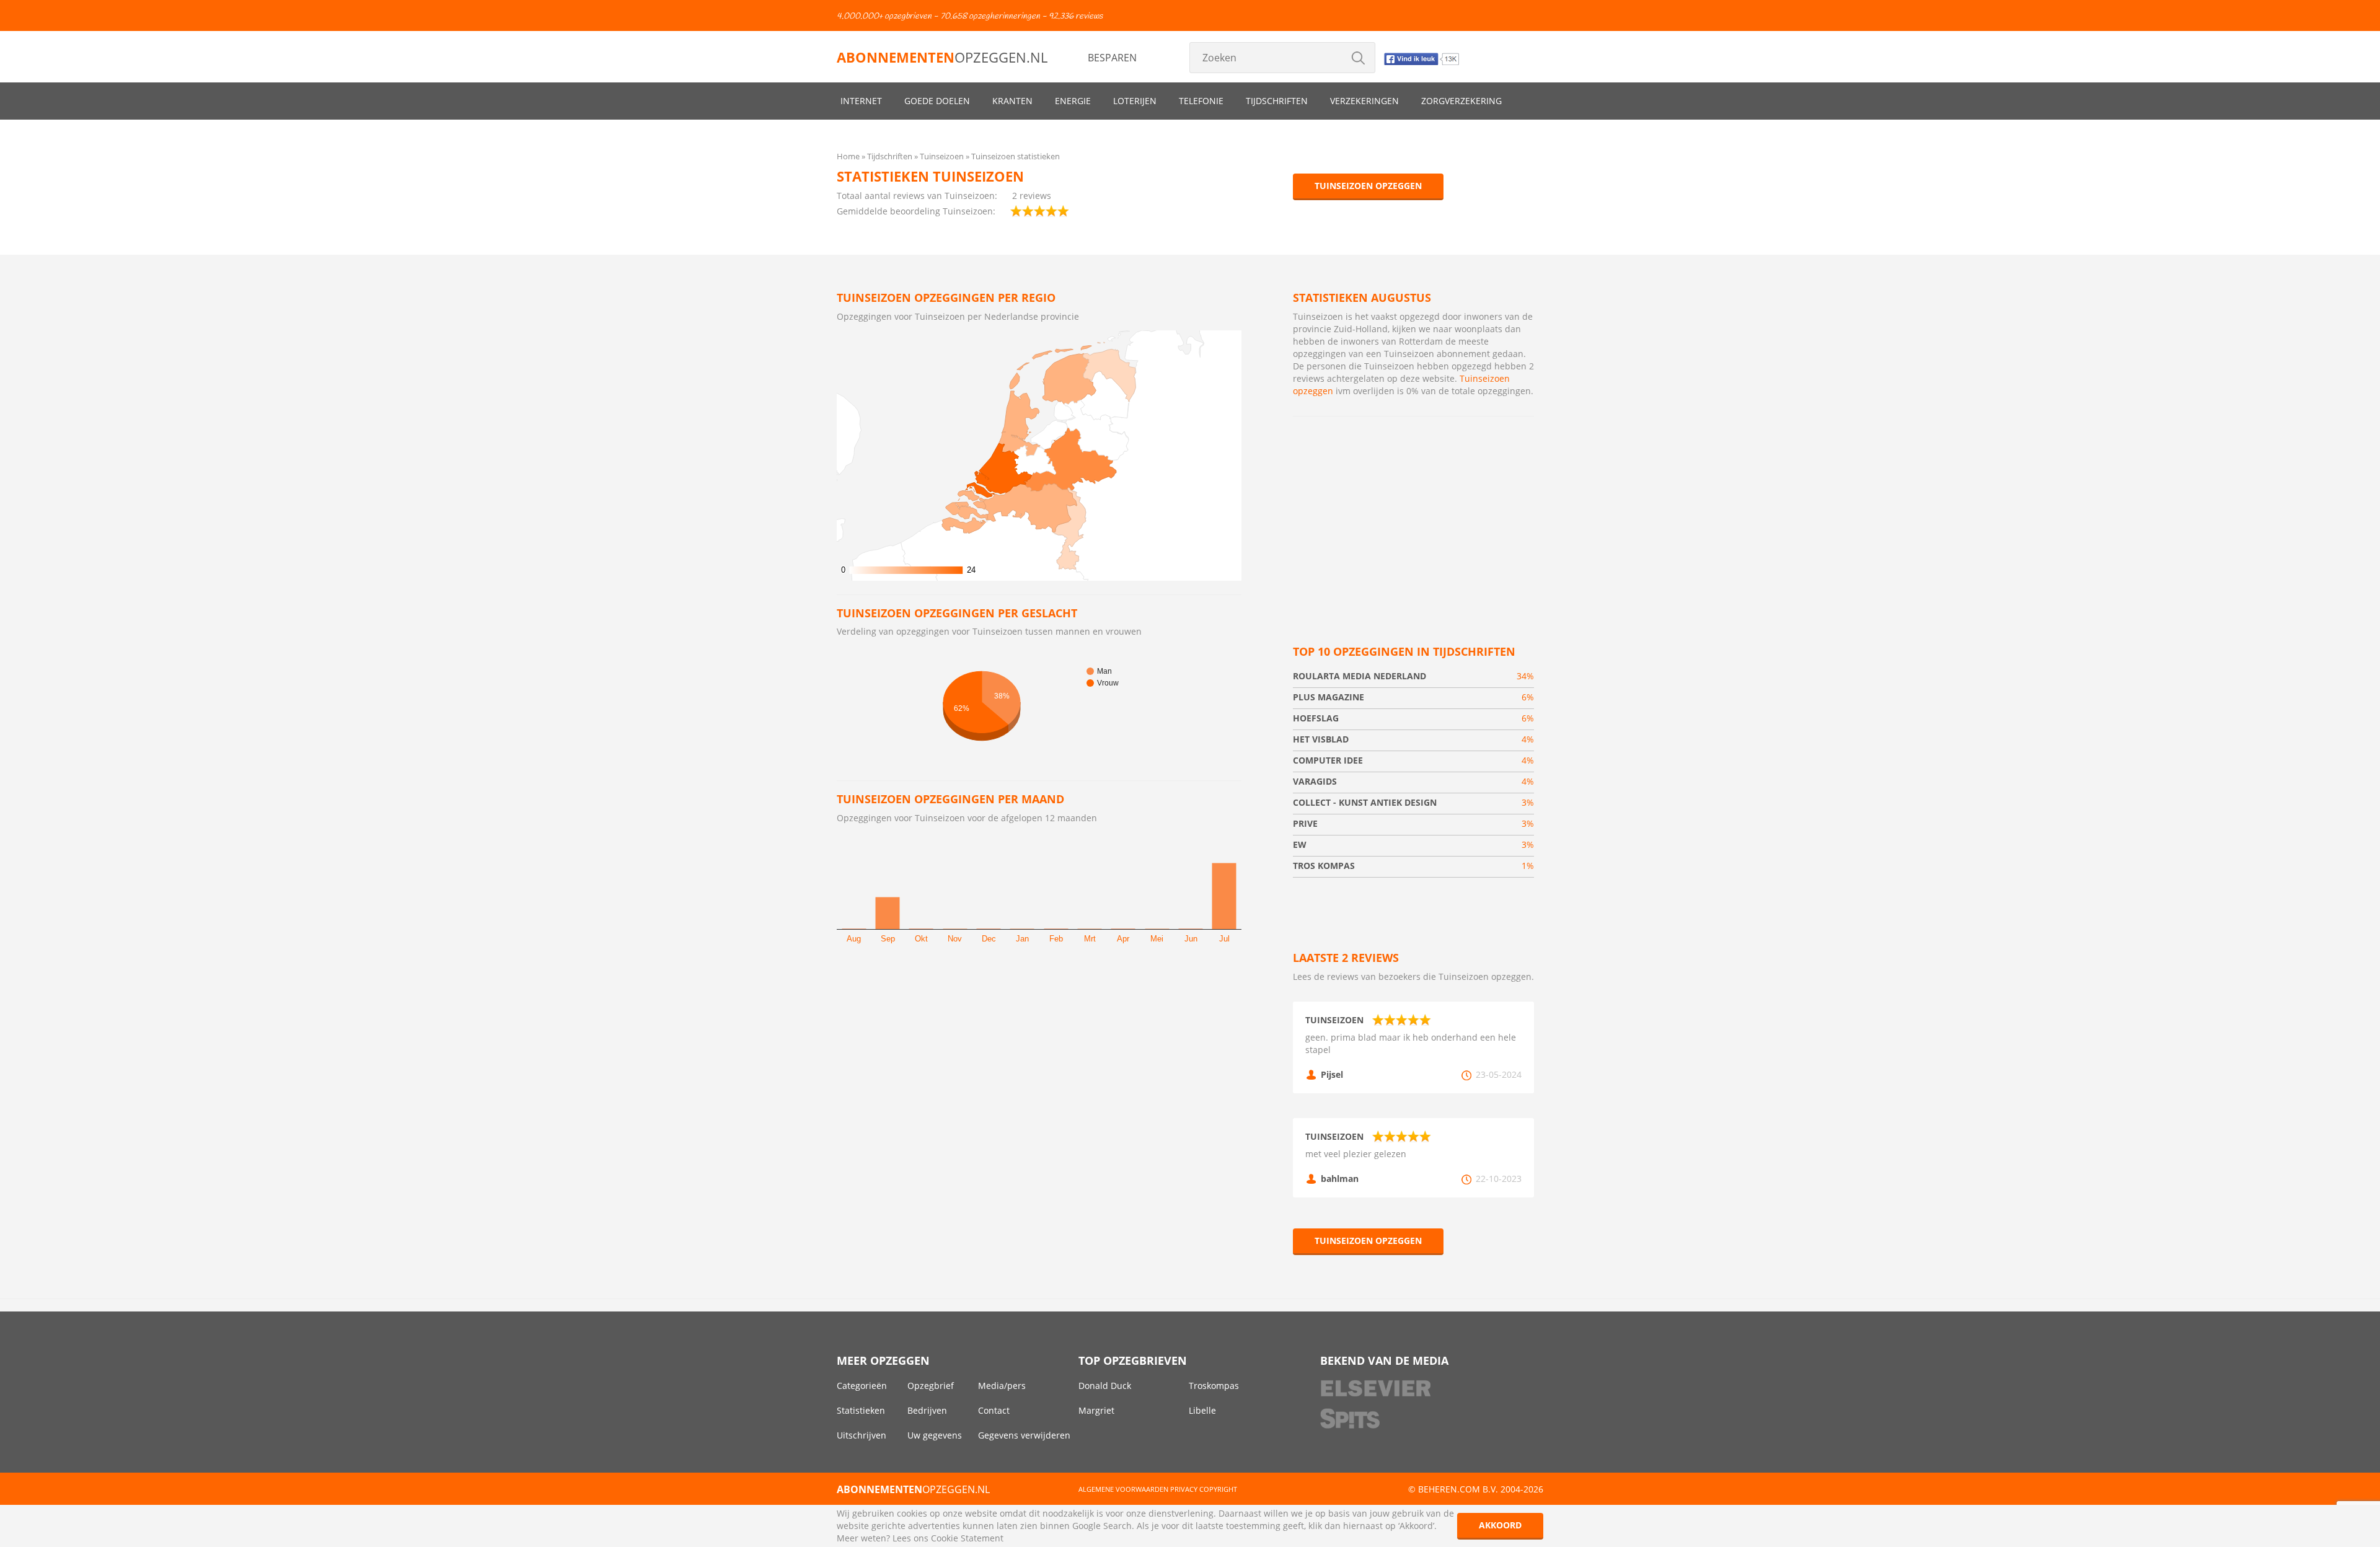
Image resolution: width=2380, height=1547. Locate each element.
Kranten (1012, 101)
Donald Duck (1105, 1386)
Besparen (1112, 58)
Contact (994, 1410)
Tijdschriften (1277, 101)
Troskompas (1214, 1386)
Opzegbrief (931, 1386)
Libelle (1202, 1410)
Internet (861, 101)
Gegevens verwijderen (1024, 1435)
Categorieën (862, 1386)
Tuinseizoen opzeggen (1368, 186)
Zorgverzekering (1461, 101)
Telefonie (1201, 101)
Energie (1073, 101)
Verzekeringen (1364, 101)
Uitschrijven (862, 1435)
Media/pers (1002, 1386)
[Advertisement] (1413, 516)
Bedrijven (927, 1410)
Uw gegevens (935, 1435)
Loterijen (1135, 101)
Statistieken (861, 1410)
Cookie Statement (967, 1538)
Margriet (1096, 1410)
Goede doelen (937, 101)
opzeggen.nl (942, 57)
